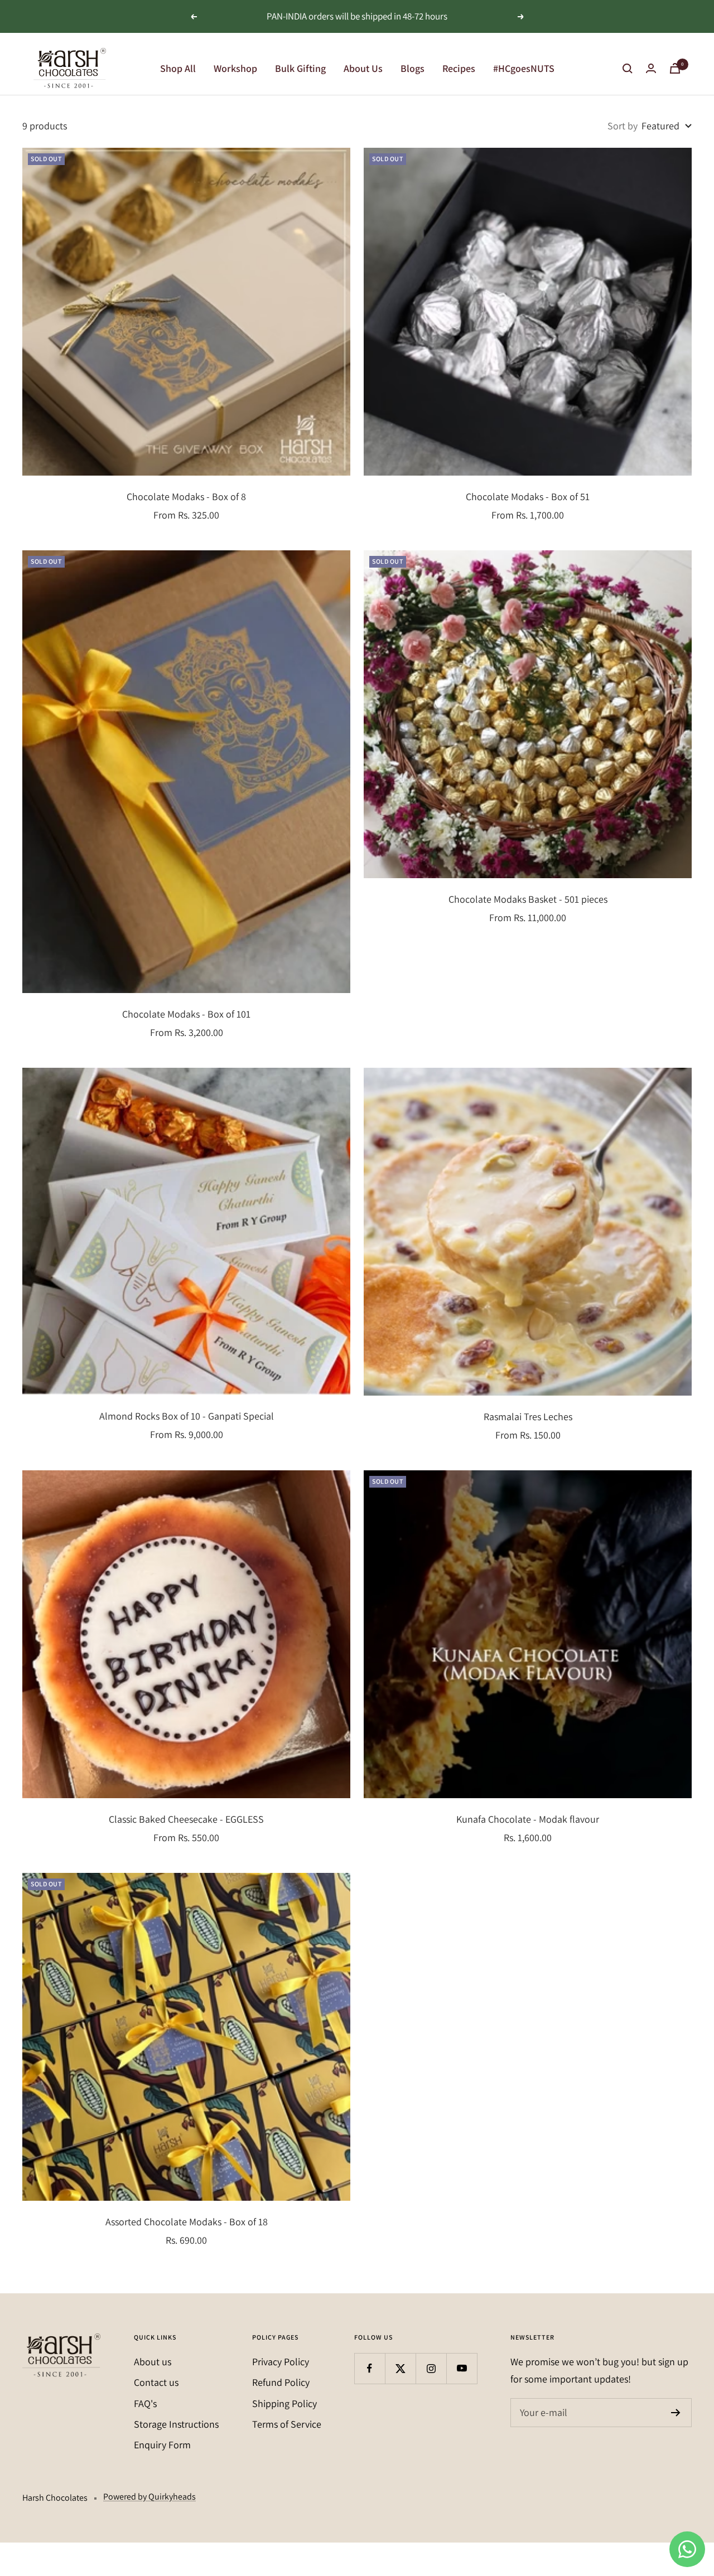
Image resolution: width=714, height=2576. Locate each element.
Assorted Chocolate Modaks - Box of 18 (187, 2222)
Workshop (235, 68)
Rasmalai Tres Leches (528, 1417)
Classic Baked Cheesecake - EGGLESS (186, 1819)
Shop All (178, 68)
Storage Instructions (176, 2424)
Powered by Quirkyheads (149, 2497)
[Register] (676, 2413)
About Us (363, 68)
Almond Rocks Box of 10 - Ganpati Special (187, 1416)
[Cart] (675, 68)
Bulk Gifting (300, 68)
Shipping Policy (284, 2403)
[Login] (651, 68)
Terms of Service (287, 2424)
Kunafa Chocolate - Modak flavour (528, 1819)
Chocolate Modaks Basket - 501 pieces (528, 899)
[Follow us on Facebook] (370, 2368)
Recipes (459, 68)
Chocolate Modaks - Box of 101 (186, 1014)
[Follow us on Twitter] (400, 2368)
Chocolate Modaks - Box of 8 (186, 497)
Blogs (413, 68)
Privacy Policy (281, 2362)
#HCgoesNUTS (524, 68)
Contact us (156, 2382)
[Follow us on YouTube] (462, 2368)
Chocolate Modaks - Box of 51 (528, 497)
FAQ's (145, 2403)
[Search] (628, 69)
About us (153, 2362)
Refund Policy (281, 2382)
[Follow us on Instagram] (431, 2368)
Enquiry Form (162, 2445)
